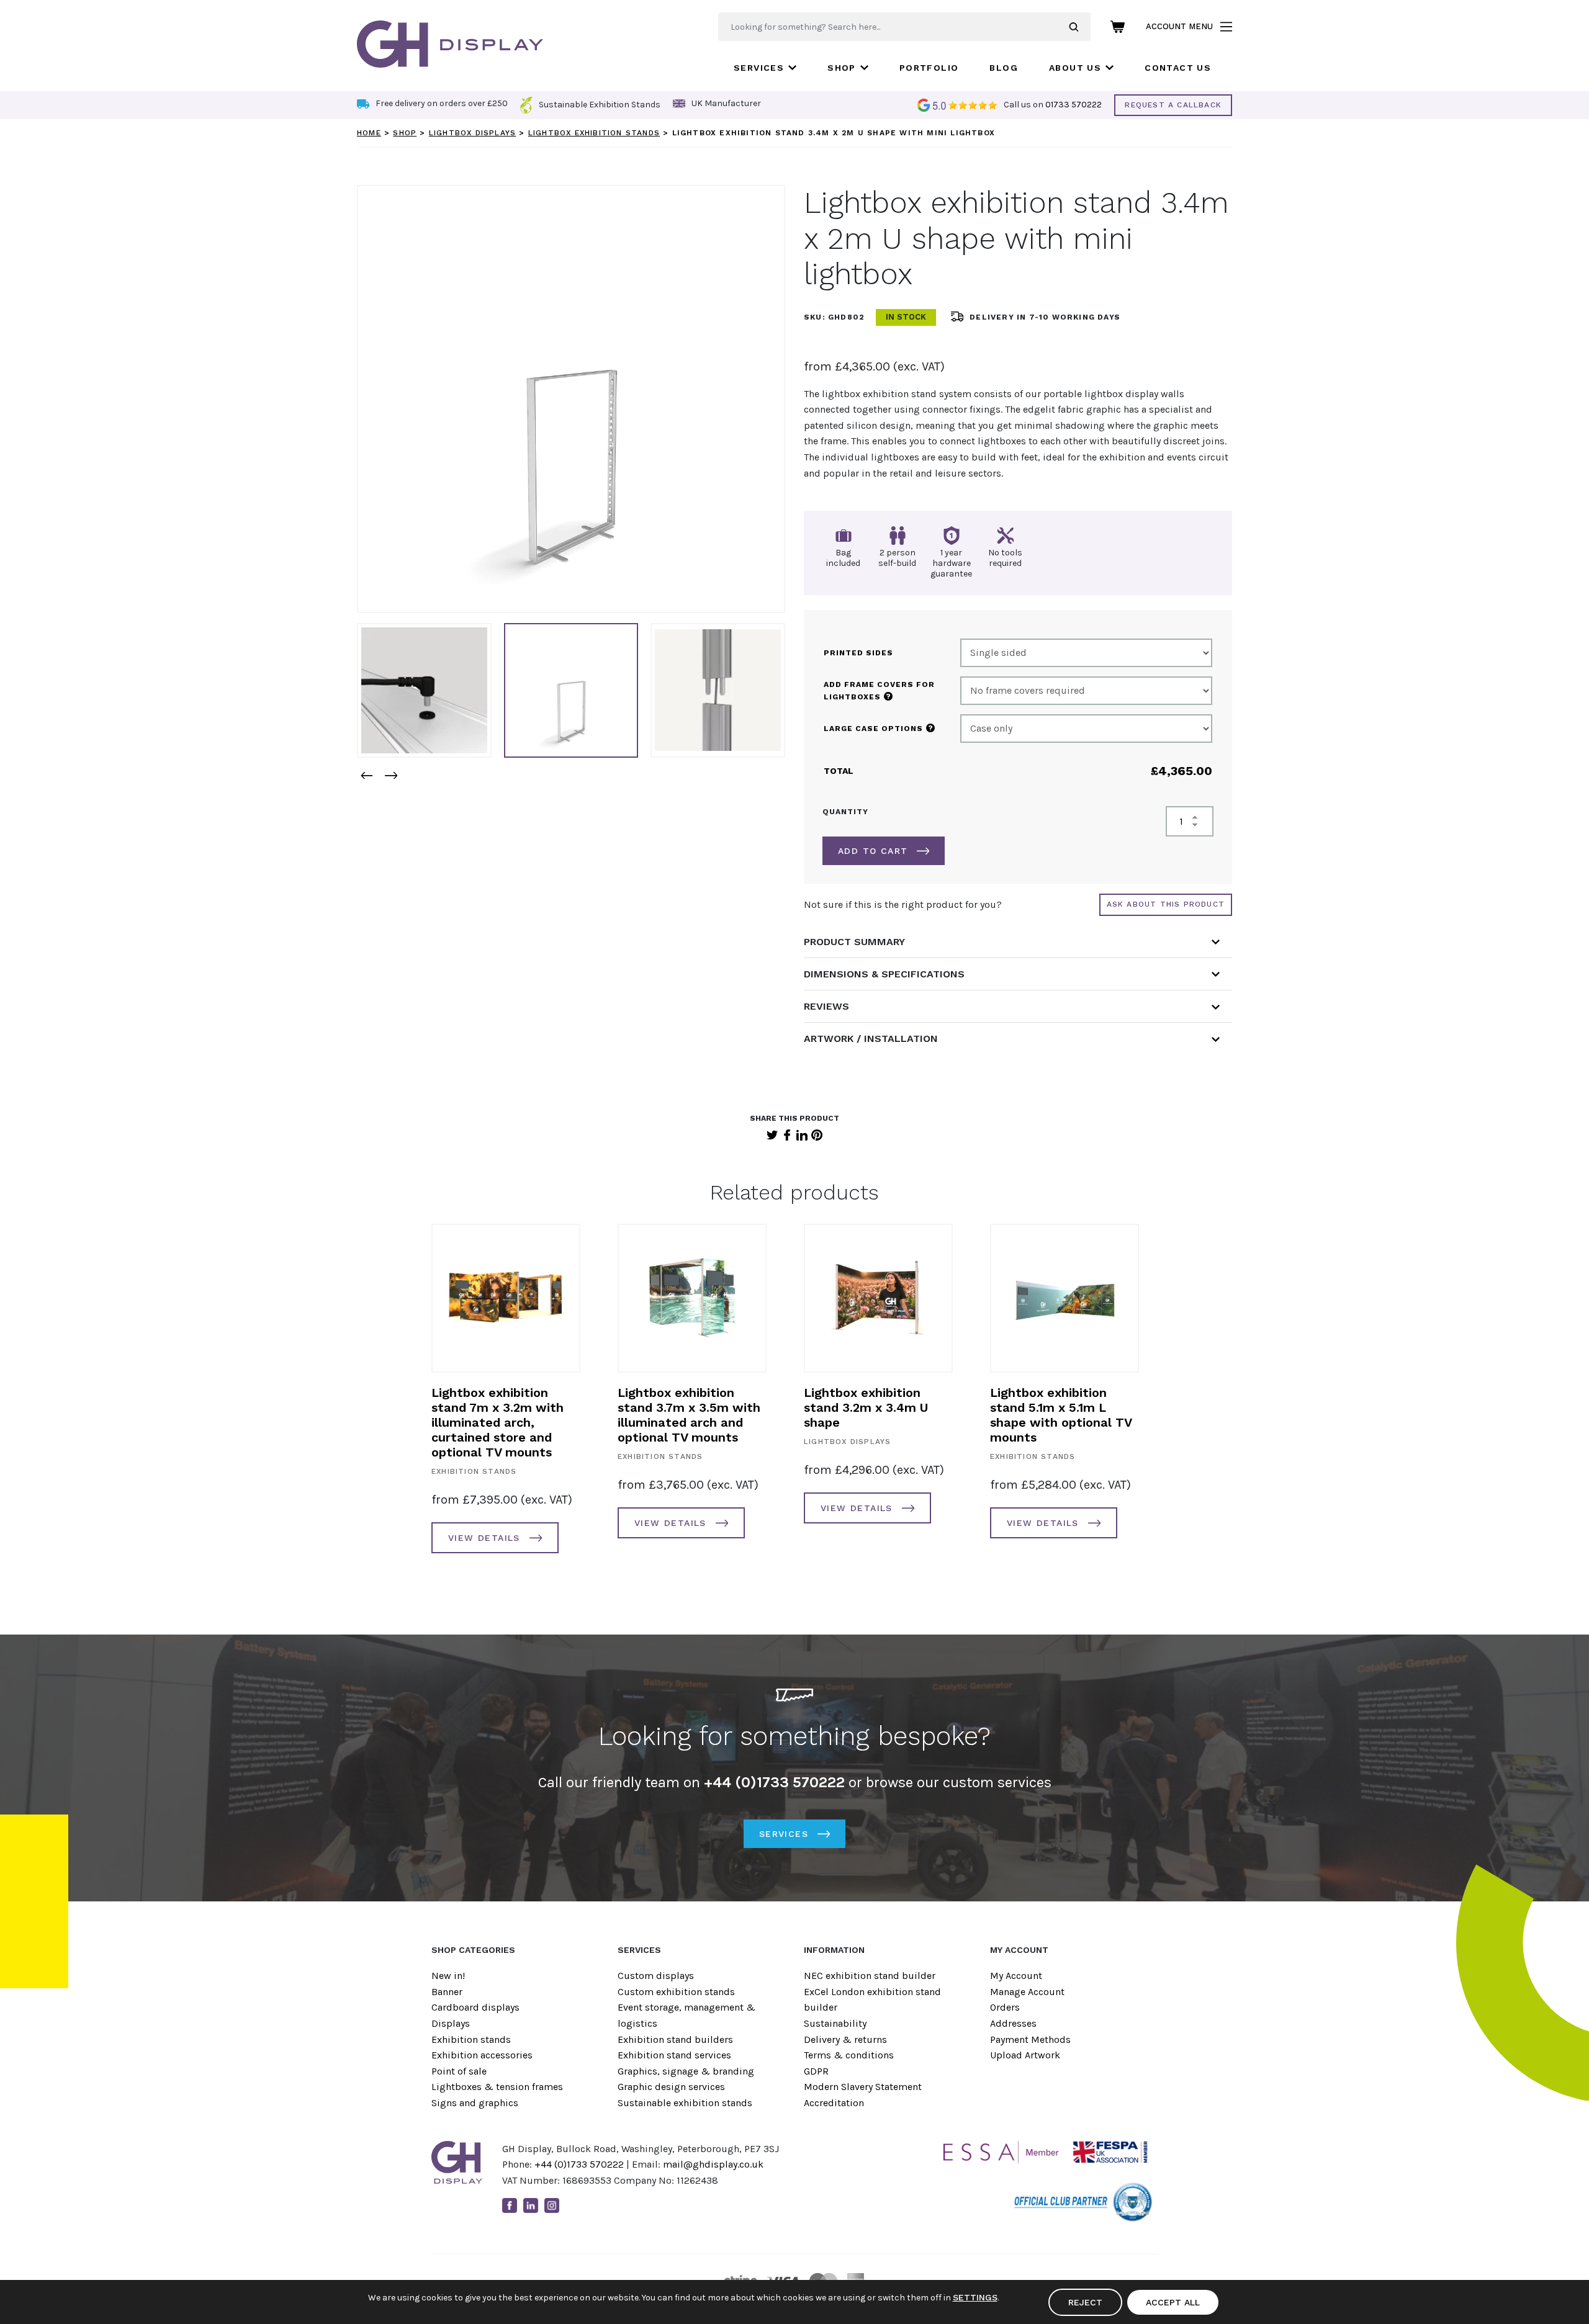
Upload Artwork (1025, 2055)
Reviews (826, 1006)
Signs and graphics (475, 2103)
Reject (1085, 2302)
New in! (448, 1976)
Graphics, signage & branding (686, 2071)
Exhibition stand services (674, 2055)
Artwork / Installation (871, 1039)
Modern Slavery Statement (863, 2087)
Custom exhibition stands (676, 1992)
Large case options (879, 728)
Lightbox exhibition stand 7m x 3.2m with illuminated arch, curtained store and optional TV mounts (497, 1422)
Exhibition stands (471, 2039)
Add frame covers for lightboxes (879, 691)
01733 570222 (1074, 105)
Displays (451, 2023)
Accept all (1173, 2302)
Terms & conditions (849, 2055)
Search (1080, 27)
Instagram (552, 2205)
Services (759, 68)
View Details (484, 1538)
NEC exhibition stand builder (870, 1976)
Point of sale (459, 2071)
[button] (366, 775)
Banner (447, 1992)
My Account (1016, 1976)
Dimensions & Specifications (884, 974)
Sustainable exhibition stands (685, 2103)
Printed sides (858, 653)
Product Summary (854, 942)
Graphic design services (671, 2087)
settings (975, 2297)
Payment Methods (1030, 2039)
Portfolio (929, 68)
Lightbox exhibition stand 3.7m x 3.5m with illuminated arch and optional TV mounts (689, 1415)
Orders (1005, 2007)
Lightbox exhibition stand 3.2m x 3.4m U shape (866, 1407)
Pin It (817, 1135)
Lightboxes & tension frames (497, 2087)
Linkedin (531, 2205)
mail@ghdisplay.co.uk (713, 2164)
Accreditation (834, 2103)
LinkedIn (802, 1135)
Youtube (573, 2205)
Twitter (772, 1135)
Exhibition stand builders (675, 2039)
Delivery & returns (845, 2039)
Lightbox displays (472, 133)
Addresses (1013, 2023)
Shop (842, 68)
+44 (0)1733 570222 (579, 2164)
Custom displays (656, 1976)
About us (1075, 68)
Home (369, 133)
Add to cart (873, 851)
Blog (1004, 68)
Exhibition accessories (482, 2055)
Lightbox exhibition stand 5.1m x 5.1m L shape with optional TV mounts (1061, 1415)
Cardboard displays (475, 2007)
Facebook (787, 1135)
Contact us (1178, 68)
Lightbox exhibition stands (594, 133)
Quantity (845, 812)
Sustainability (835, 2023)
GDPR (816, 2071)
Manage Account (1027, 1992)
